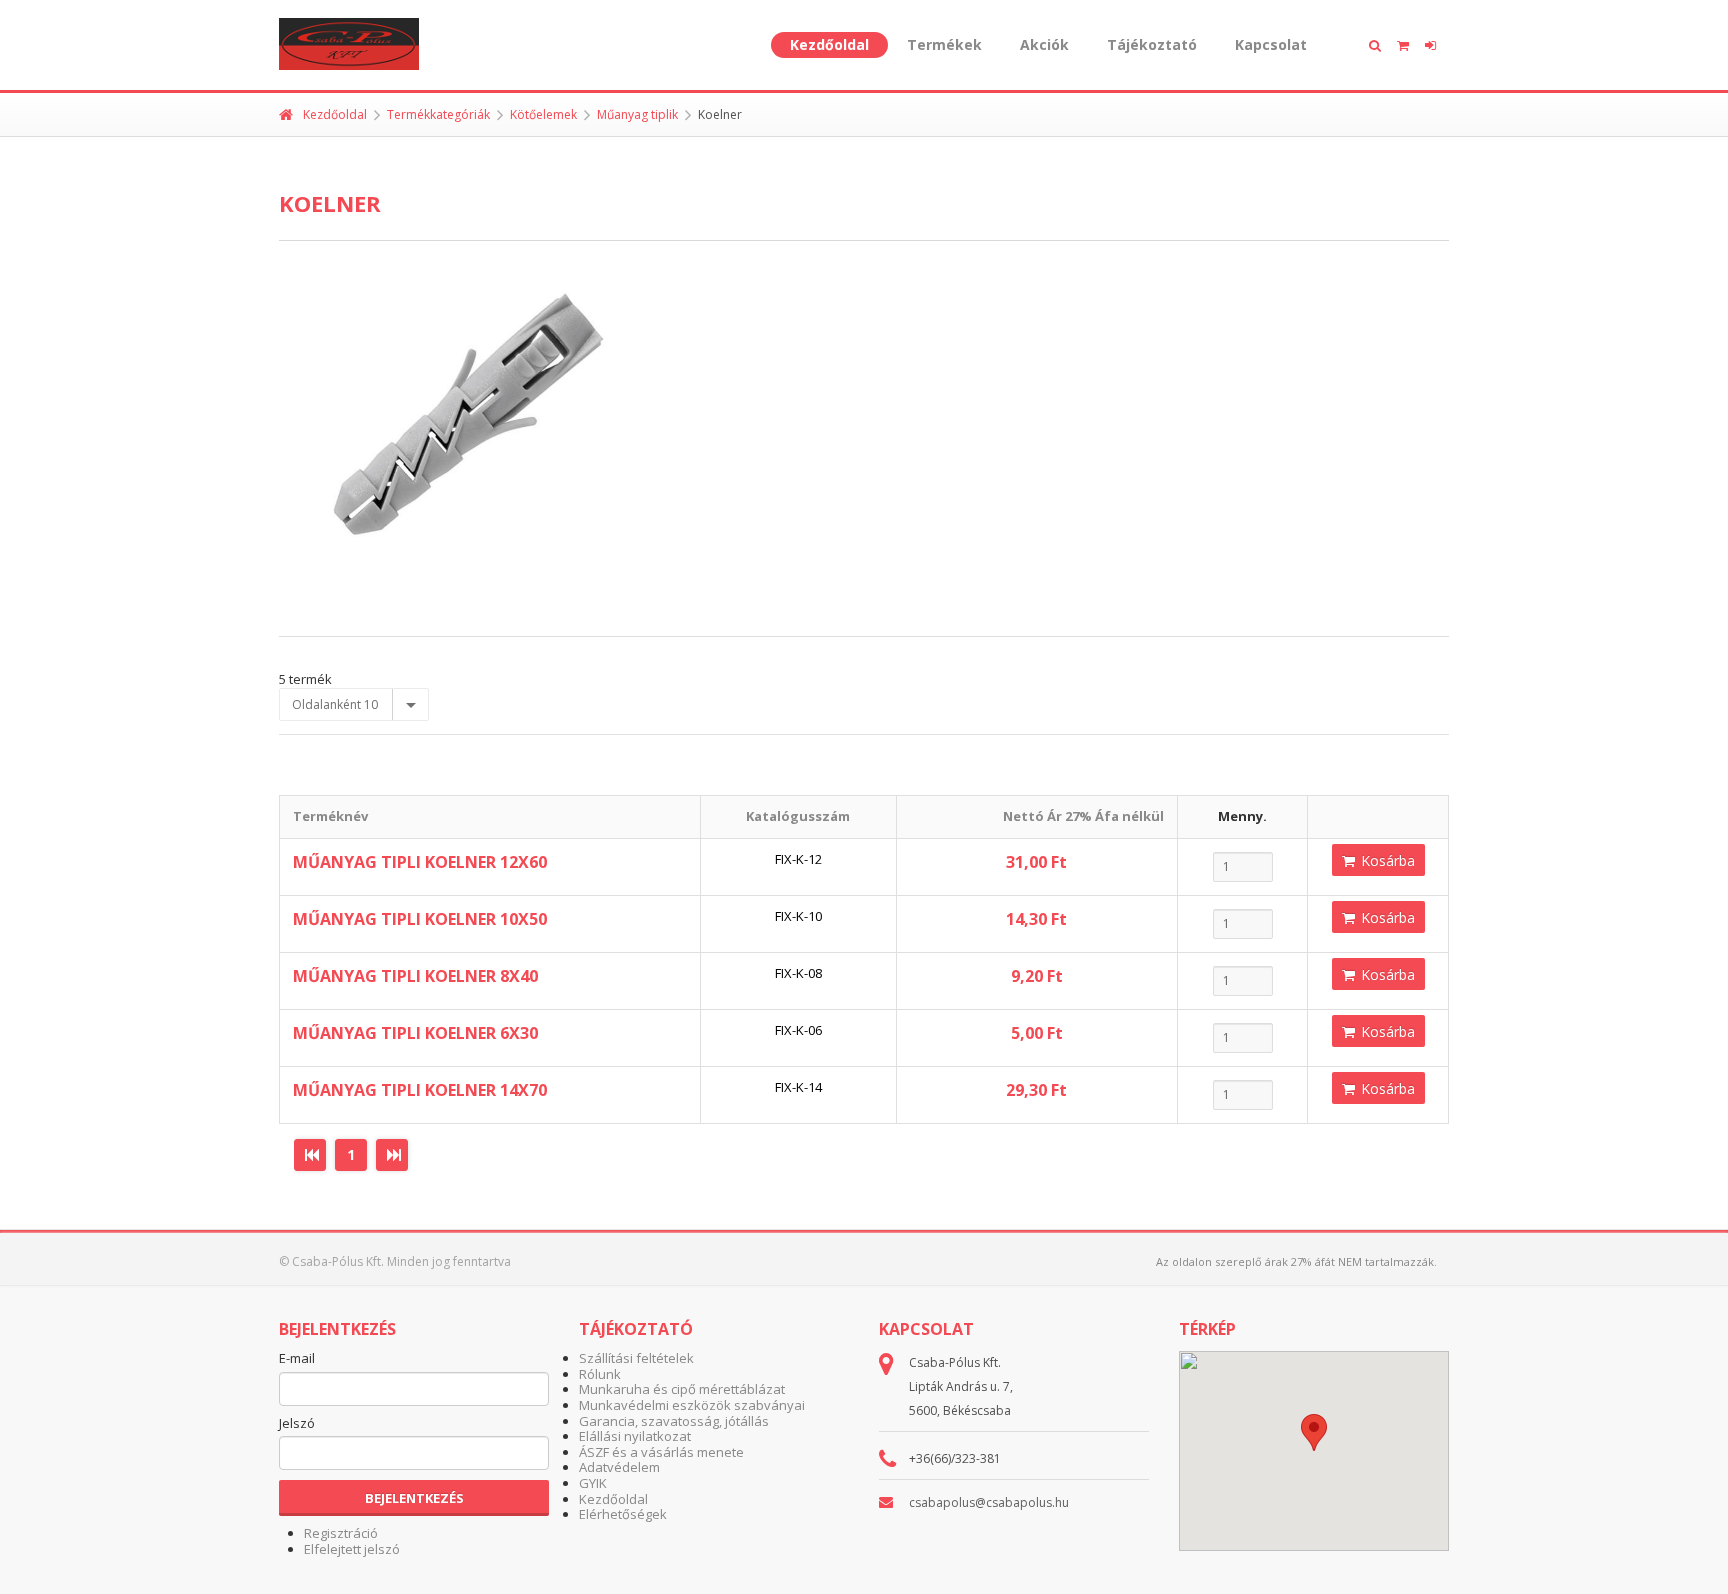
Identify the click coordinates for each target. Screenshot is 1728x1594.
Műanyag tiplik (637, 114)
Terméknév (330, 816)
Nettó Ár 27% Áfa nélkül (1083, 816)
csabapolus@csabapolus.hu (989, 1502)
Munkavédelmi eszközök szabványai (692, 1405)
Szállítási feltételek (636, 1358)
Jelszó (297, 1424)
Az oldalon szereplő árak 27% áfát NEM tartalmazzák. (1296, 1261)
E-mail (297, 1359)
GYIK (593, 1483)
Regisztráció (341, 1533)
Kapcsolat (1271, 44)
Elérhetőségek (623, 1514)
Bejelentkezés (414, 1498)
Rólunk (600, 1374)
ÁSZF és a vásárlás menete (661, 1452)
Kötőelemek (543, 114)
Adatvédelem (619, 1467)
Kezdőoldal (829, 44)
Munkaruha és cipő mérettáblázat (682, 1389)
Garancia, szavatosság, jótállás (674, 1421)
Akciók (1044, 44)
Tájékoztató (1152, 44)
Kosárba (1386, 860)
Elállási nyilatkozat (635, 1436)
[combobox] (354, 705)
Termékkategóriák (438, 114)
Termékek (944, 44)
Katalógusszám (798, 816)
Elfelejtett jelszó (352, 1549)
